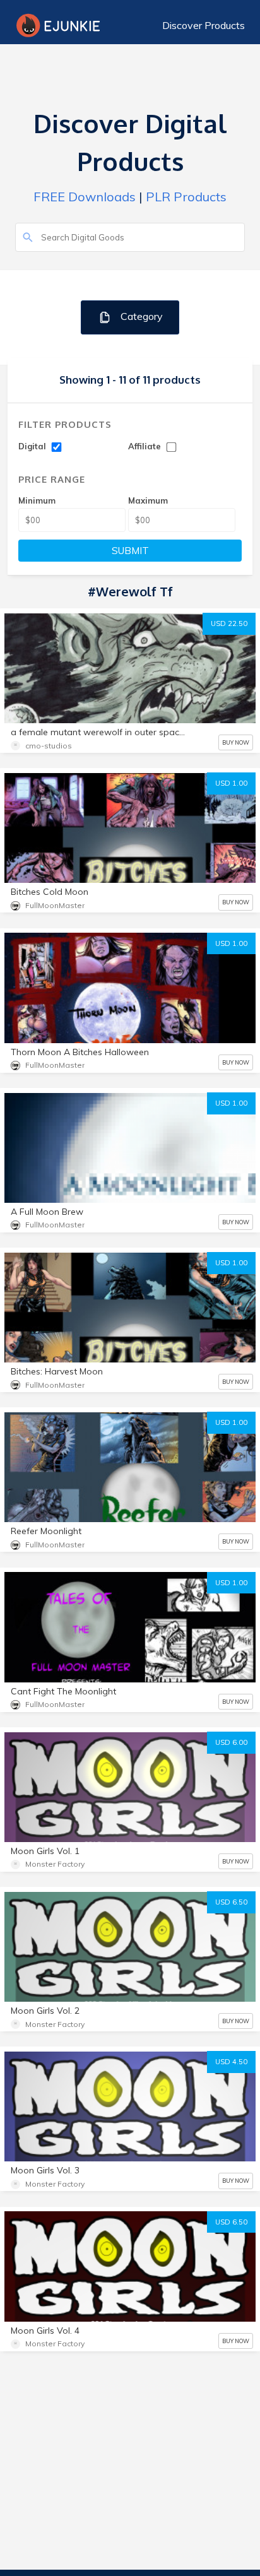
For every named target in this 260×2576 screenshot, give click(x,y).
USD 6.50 (231, 1902)
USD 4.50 (231, 2062)
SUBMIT (130, 551)
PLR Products (186, 197)
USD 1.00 (231, 783)
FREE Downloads (85, 197)
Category (140, 316)
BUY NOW (236, 742)
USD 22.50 (229, 623)
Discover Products (204, 25)
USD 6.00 (231, 1742)
